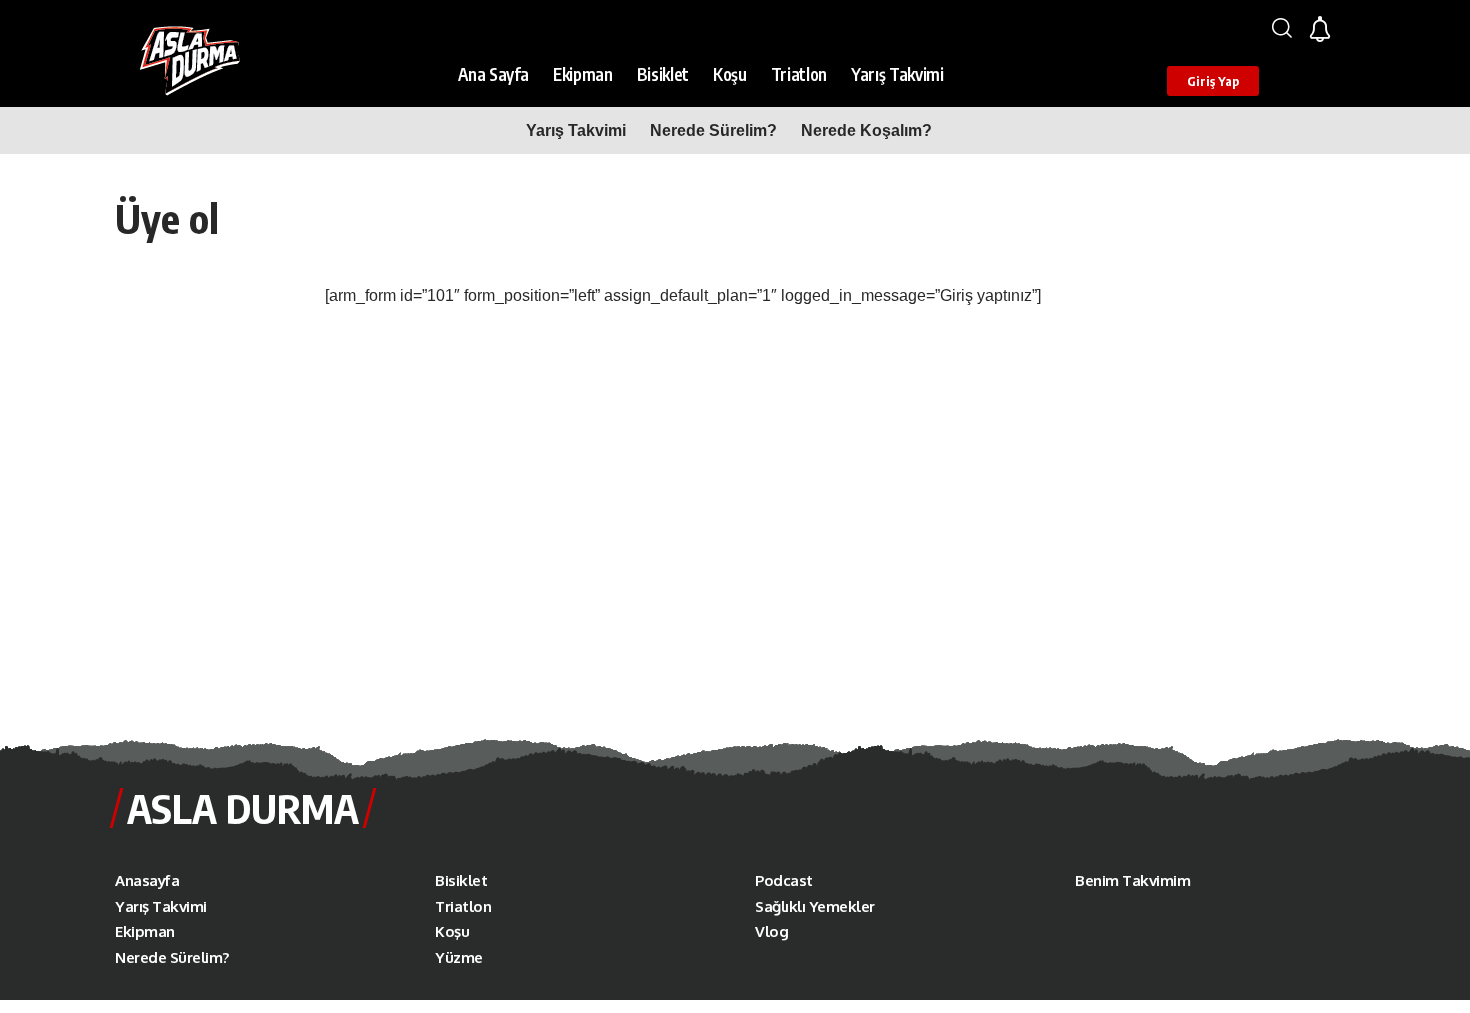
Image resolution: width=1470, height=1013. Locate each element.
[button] (1282, 28)
